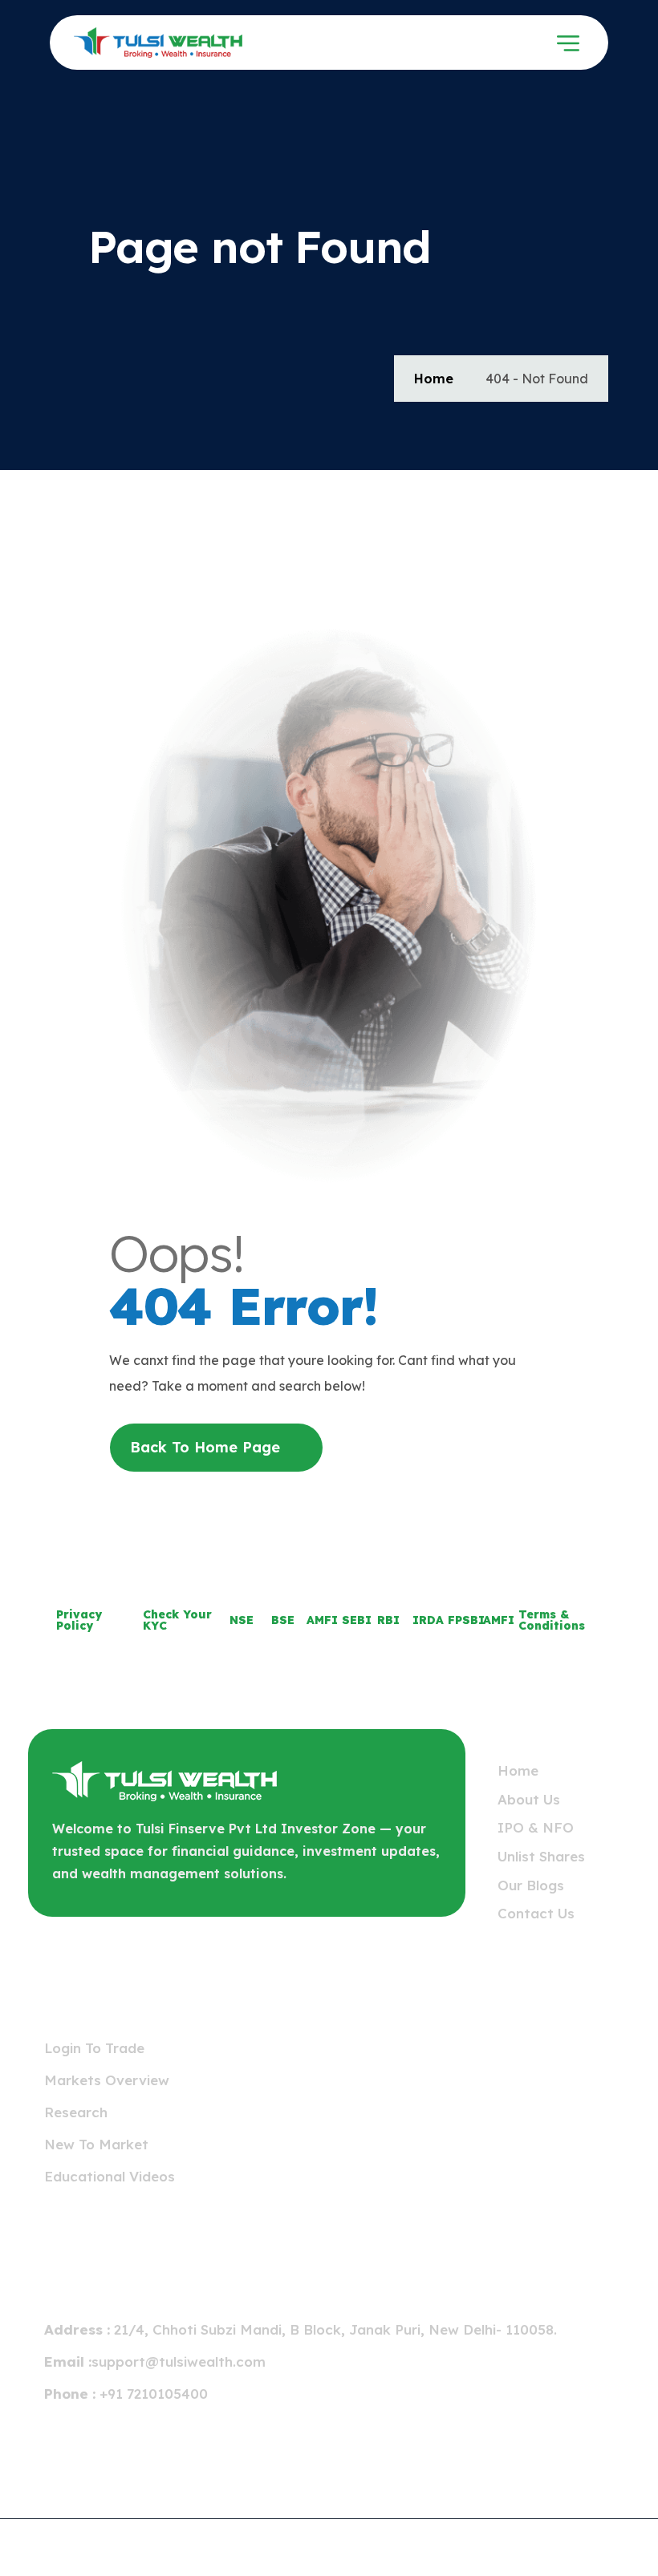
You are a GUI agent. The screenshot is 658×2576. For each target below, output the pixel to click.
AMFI (322, 1620)
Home (434, 379)
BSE (283, 1620)
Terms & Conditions (552, 1620)
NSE (242, 1620)
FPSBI (466, 1620)
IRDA (428, 1620)
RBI (388, 1620)
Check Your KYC (177, 1620)
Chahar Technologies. (575, 2542)
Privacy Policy (79, 1620)
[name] (158, 43)
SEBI (357, 1620)
